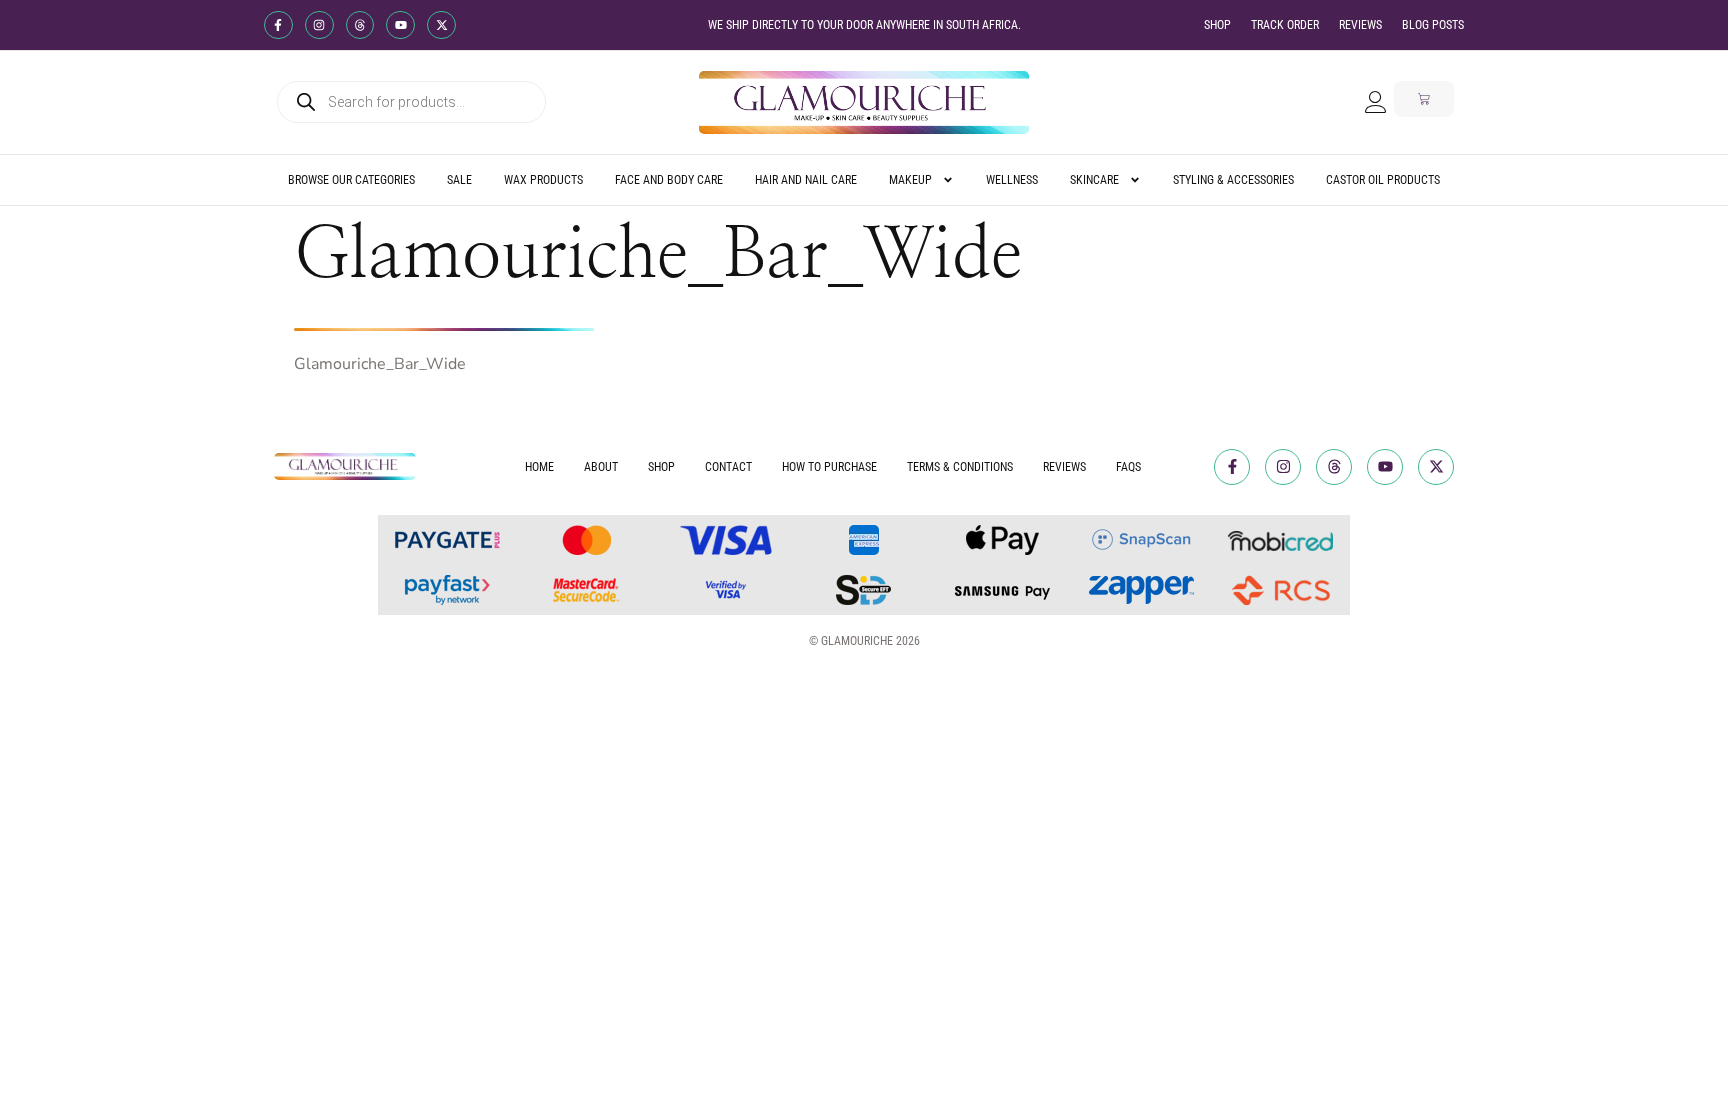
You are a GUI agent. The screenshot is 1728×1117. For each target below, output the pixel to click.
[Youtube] (400, 25)
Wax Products (543, 180)
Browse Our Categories (351, 180)
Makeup (910, 180)
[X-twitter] (441, 25)
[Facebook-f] (278, 25)
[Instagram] (319, 25)
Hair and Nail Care (806, 180)
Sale (459, 180)
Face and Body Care (669, 180)
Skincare (1094, 180)
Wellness (1012, 180)
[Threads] (360, 25)
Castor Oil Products (1383, 180)
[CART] (1424, 99)
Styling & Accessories (1233, 180)
